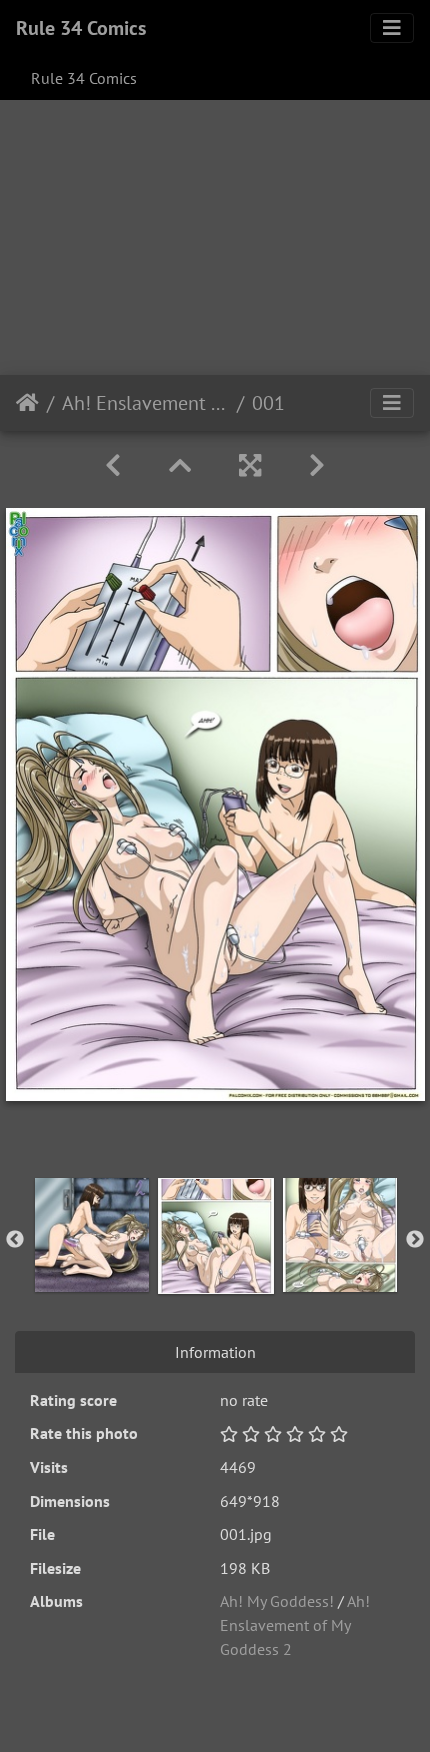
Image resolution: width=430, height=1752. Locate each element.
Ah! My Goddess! (277, 1601)
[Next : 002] (317, 465)
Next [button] (415, 1240)
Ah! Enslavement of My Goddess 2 (145, 403)
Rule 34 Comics (81, 28)
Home (27, 403)
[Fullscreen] (250, 465)
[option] (92, 1235)
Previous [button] (15, 1240)
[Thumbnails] (180, 465)
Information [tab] (215, 1352)
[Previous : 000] (113, 465)
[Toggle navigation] (392, 28)
